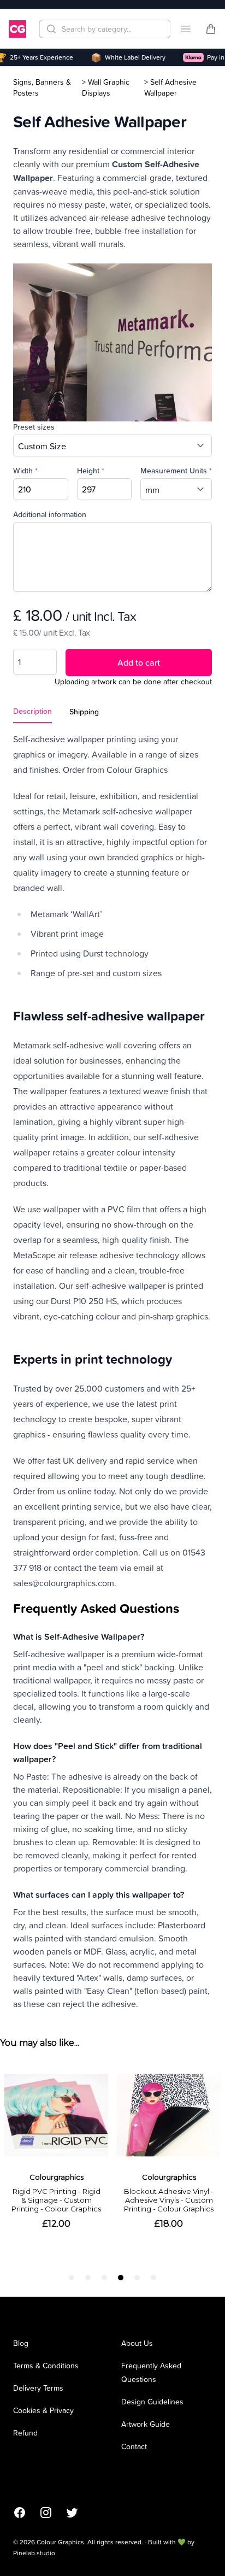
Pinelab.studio (34, 2553)
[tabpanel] (112, 1371)
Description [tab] (32, 711)
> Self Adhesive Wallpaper (170, 87)
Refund (25, 2433)
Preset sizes (34, 427)
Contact (134, 2446)
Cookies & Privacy (43, 2410)
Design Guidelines (152, 2401)
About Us (137, 2343)
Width (25, 471)
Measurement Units (176, 471)
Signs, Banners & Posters (42, 87)
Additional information (50, 514)
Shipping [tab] (84, 712)
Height (91, 471)
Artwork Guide (146, 2424)
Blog (21, 2343)
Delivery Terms (38, 2388)
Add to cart (139, 662)
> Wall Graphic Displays (106, 87)
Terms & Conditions (46, 2365)
